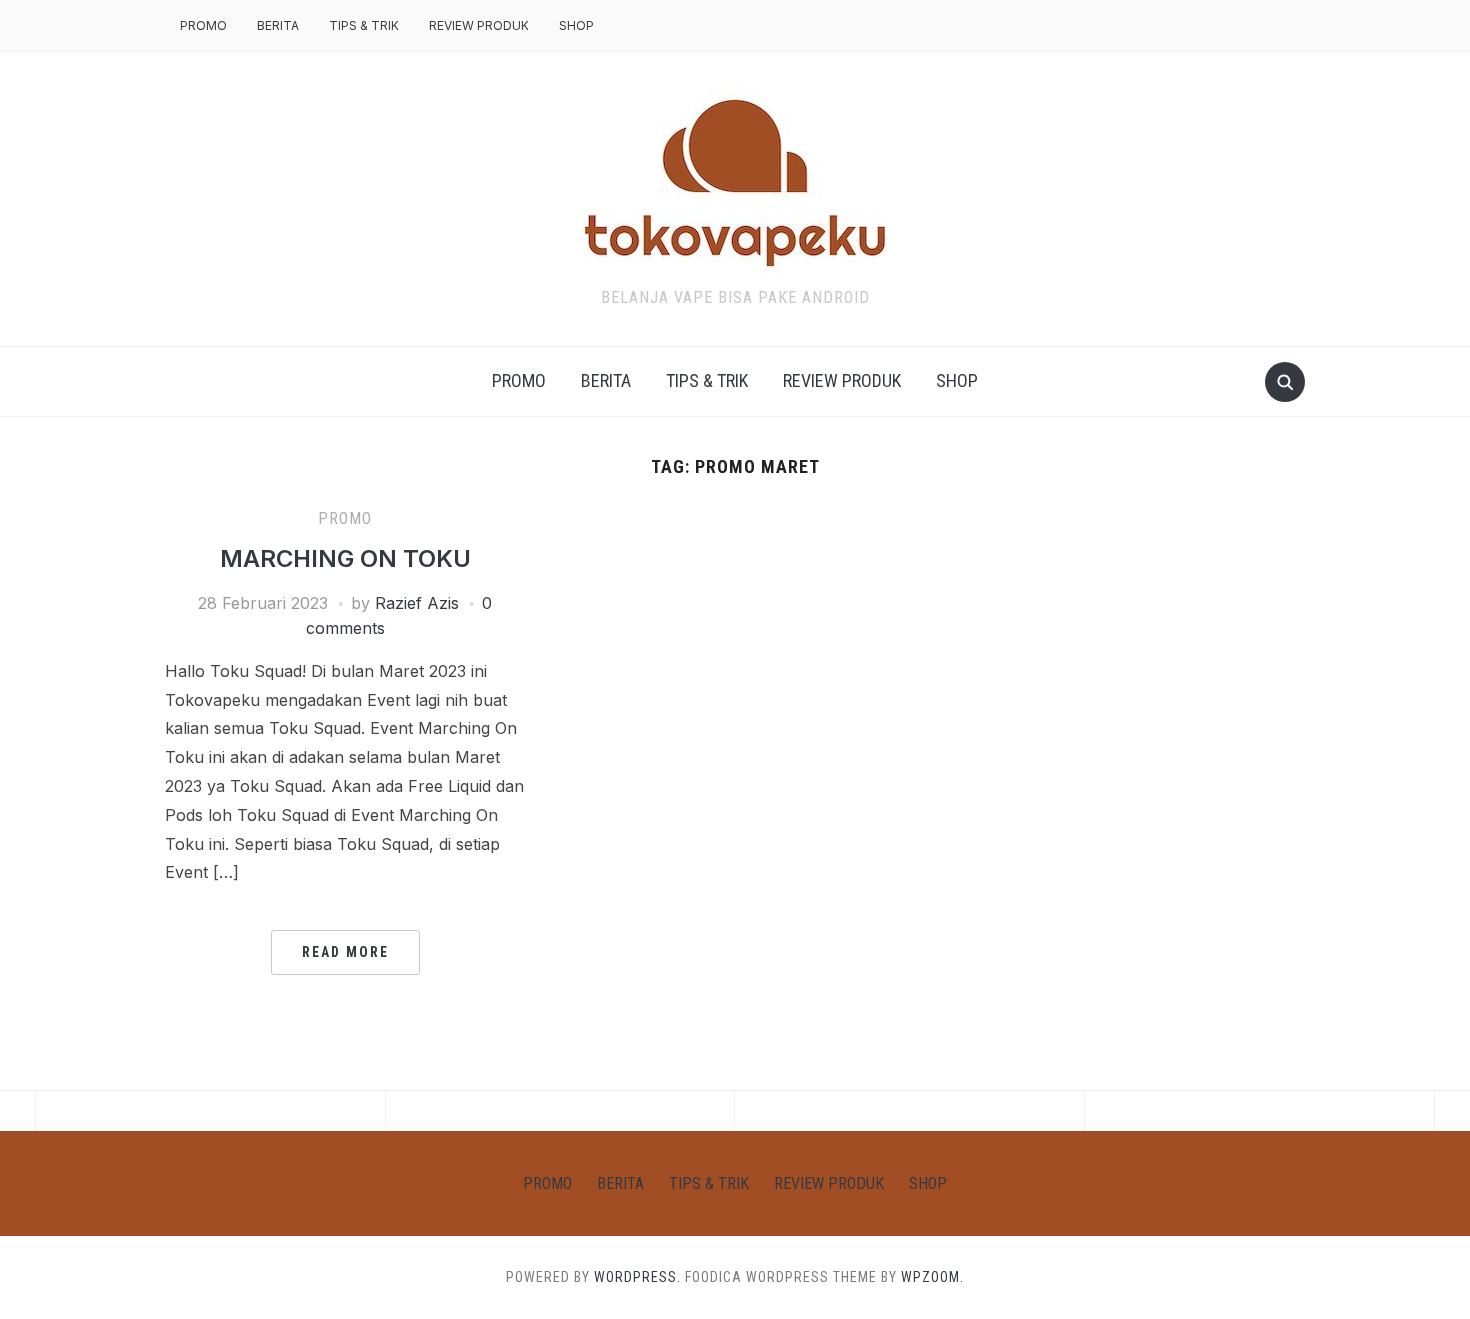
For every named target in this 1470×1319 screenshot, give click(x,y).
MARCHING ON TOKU (345, 558)
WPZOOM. (932, 1277)
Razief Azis (417, 603)
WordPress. (637, 1277)
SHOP (576, 25)
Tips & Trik (364, 25)
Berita (278, 25)
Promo (203, 25)
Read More (345, 952)
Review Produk (479, 25)
